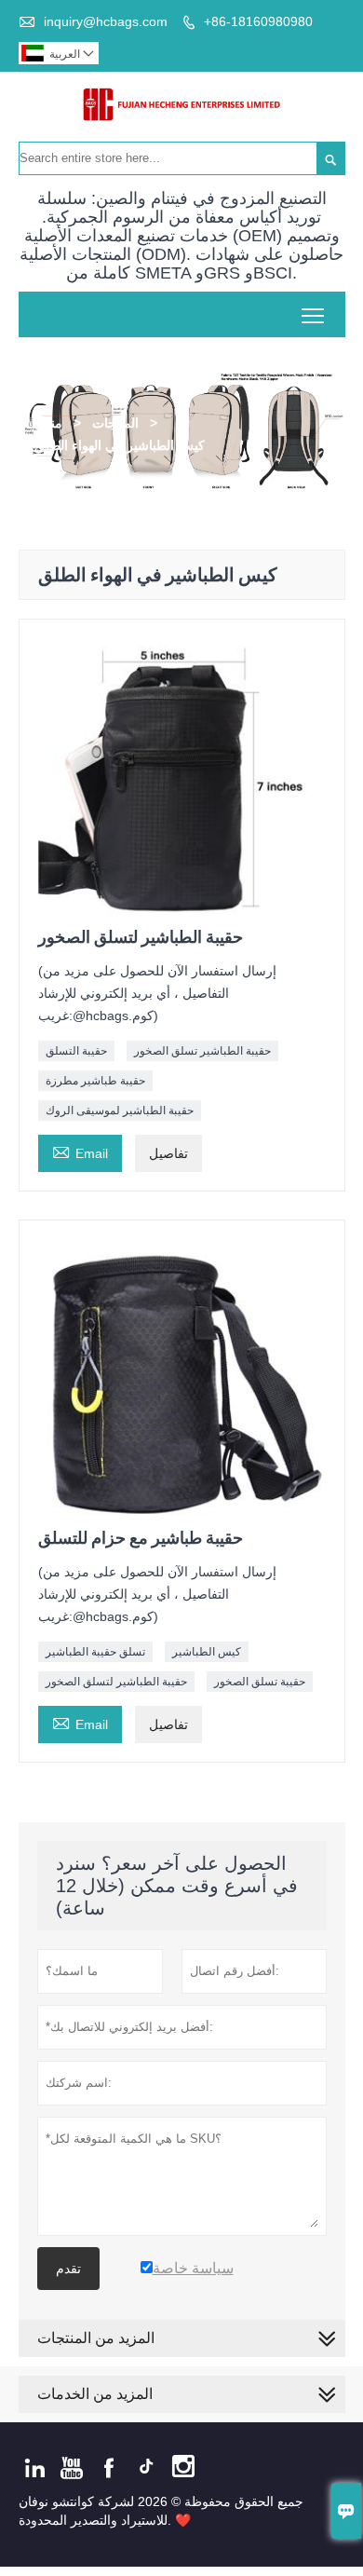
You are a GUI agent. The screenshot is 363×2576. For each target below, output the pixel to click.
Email (80, 1151)
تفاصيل (168, 1153)
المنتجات (115, 423)
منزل (48, 423)
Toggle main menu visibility (313, 314)
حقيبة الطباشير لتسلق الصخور (116, 1682)
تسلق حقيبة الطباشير (95, 1652)
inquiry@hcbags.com (106, 21)
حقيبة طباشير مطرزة (95, 1081)
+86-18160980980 (258, 21)
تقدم (68, 2269)
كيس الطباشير (207, 1652)
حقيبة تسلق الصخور (260, 1682)
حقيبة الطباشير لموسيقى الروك (120, 1111)
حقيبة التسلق (76, 1051)
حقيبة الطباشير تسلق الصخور (202, 1051)
